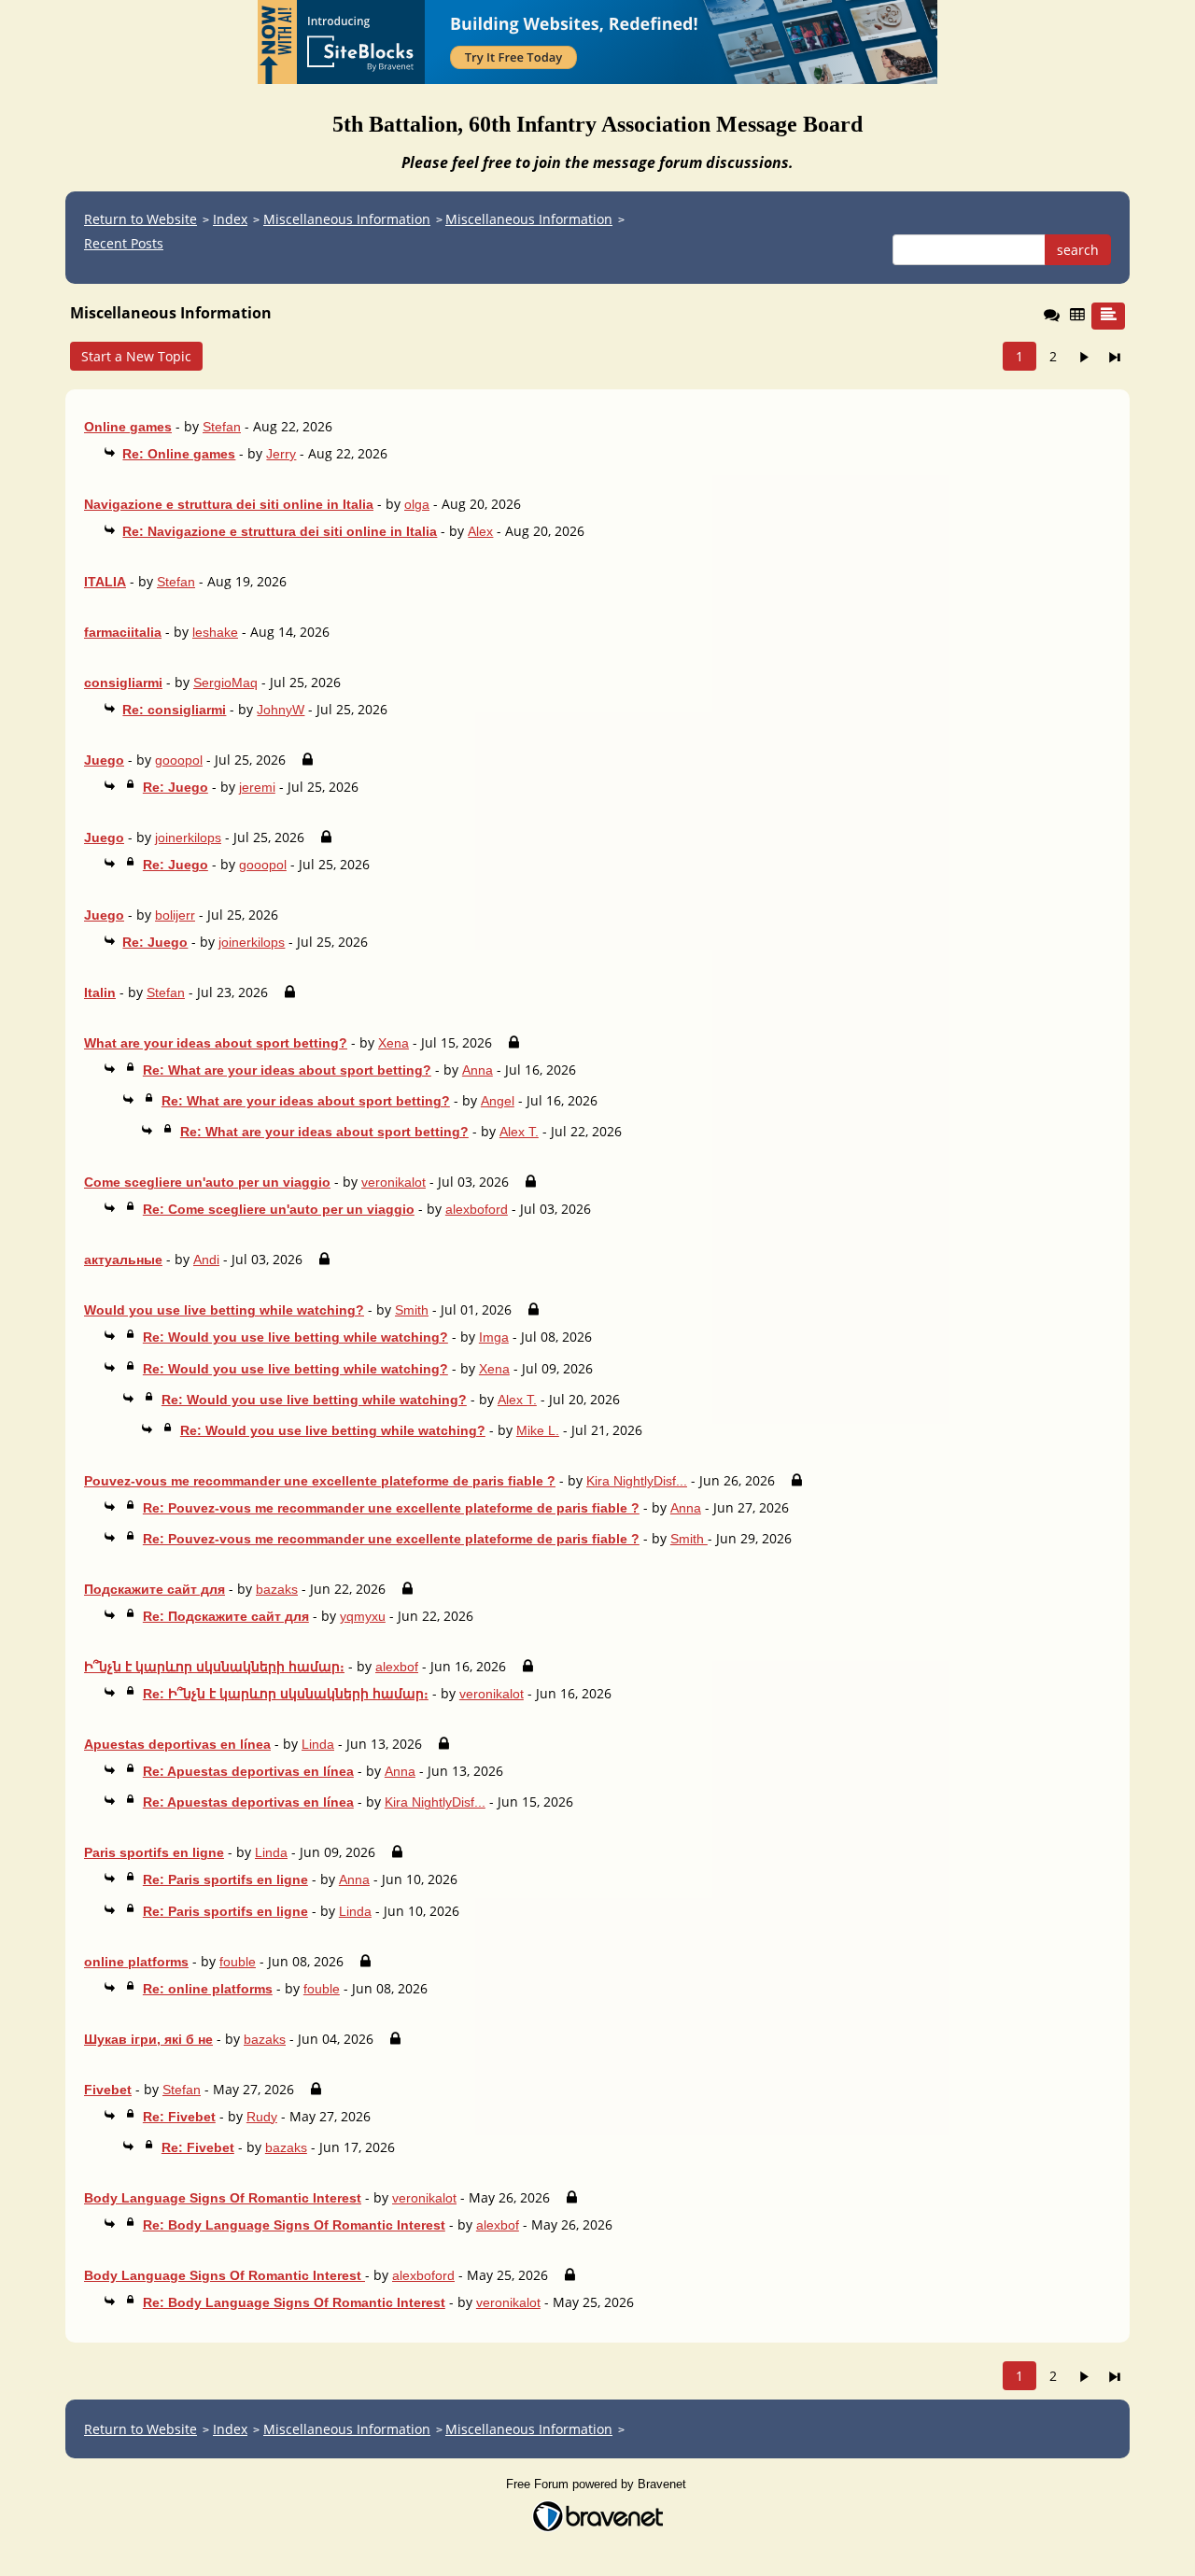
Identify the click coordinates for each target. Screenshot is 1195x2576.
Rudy (262, 2117)
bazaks (277, 1589)
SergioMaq (225, 683)
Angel (498, 1101)
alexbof (397, 1667)
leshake (215, 632)
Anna (478, 1070)
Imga (494, 1337)
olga (417, 504)
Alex (480, 531)
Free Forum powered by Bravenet (598, 2484)
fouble (238, 1962)
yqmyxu (363, 1616)
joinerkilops (188, 838)
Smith (412, 1310)
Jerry (281, 454)
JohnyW (281, 710)
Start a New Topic (136, 356)
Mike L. (538, 1430)
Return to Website (141, 219)
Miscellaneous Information (347, 219)
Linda (318, 1744)
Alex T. (519, 1132)
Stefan (222, 427)
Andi (206, 1260)
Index (230, 219)
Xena (394, 1043)
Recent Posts (124, 243)
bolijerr (175, 915)
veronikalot (394, 1182)
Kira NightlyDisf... (637, 1481)
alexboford (477, 1209)
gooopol (179, 760)
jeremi (257, 787)
